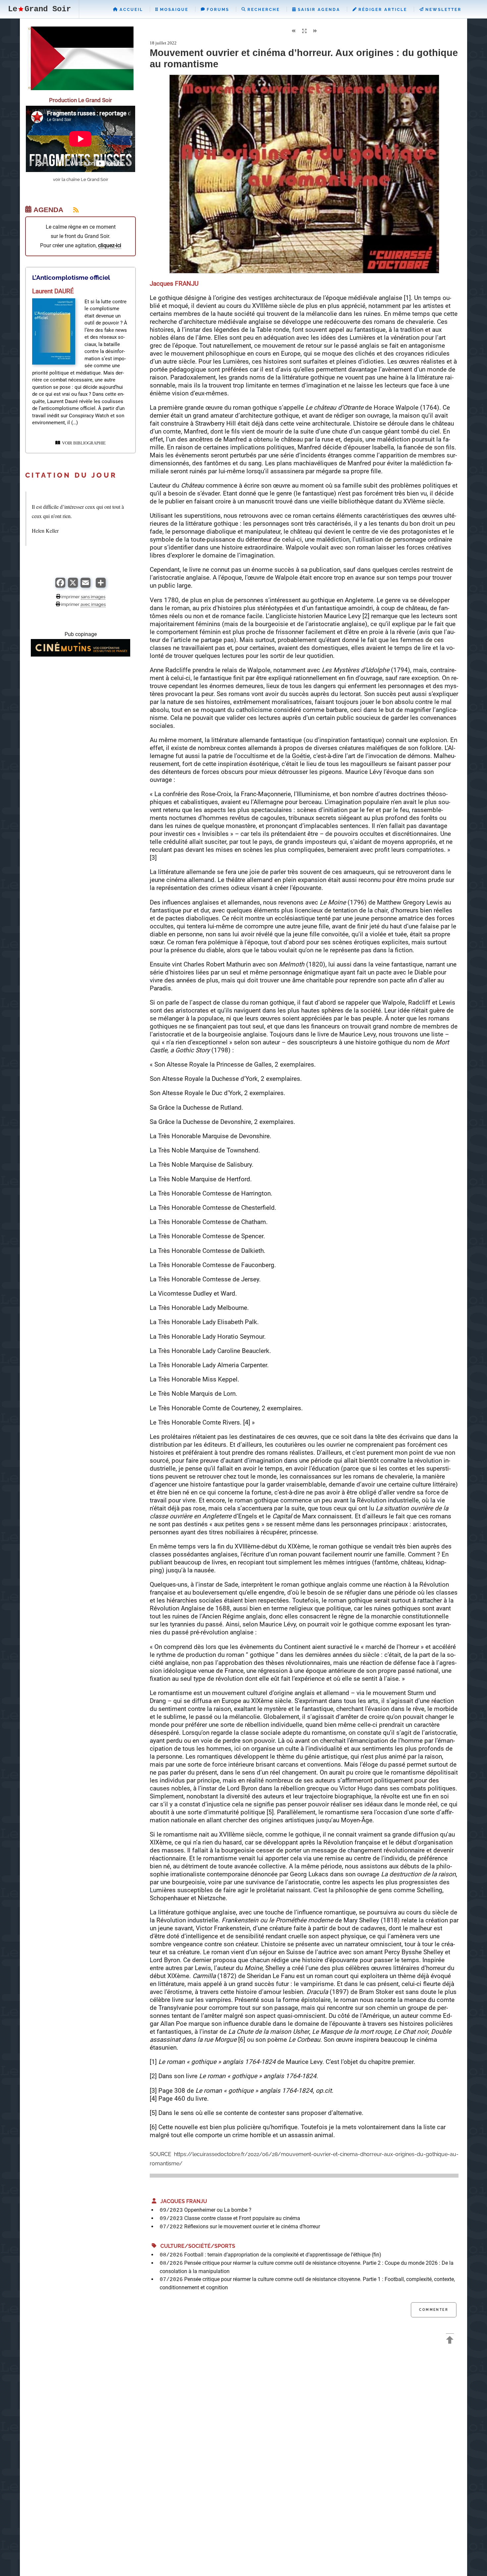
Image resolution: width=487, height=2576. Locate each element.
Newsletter (442, 10)
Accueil (130, 10)
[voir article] (54, 363)
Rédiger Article (382, 10)
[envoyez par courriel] (85, 586)
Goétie (301, 756)
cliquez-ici (110, 245)
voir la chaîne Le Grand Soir (81, 179)
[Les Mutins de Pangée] (81, 655)
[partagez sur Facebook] (60, 586)
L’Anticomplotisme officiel (71, 277)
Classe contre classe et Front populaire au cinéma (242, 2218)
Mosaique (173, 10)
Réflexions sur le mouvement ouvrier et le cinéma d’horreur (252, 2226)
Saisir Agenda (318, 10)
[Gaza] (81, 88)
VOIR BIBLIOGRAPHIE (83, 443)
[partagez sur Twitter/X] (73, 586)
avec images (93, 604)
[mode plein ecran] (304, 31)
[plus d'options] (101, 586)
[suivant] (315, 31)
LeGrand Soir (39, 9)
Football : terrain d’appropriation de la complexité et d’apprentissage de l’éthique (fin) (283, 2255)
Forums (217, 10)
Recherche (263, 10)
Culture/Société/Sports (196, 2246)
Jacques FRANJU (182, 2201)
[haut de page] (450, 2341)
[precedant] (293, 31)
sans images (93, 597)
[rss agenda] (72, 210)
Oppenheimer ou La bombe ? (218, 2210)
